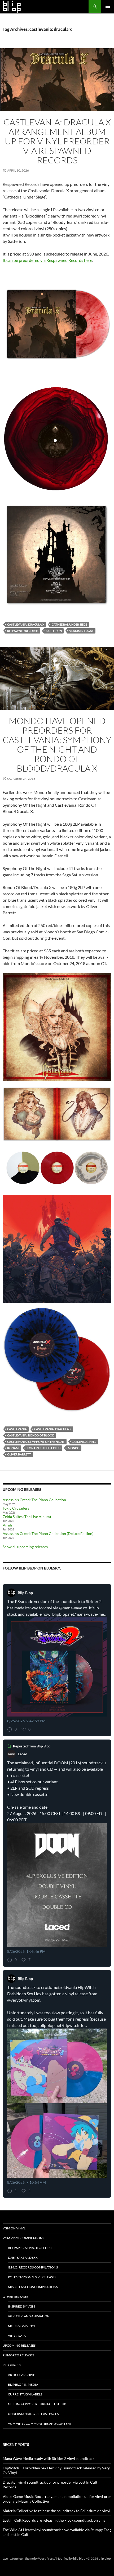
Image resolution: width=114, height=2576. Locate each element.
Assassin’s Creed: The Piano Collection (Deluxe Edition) (48, 1533)
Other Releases (16, 2297)
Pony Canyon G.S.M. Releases (32, 2277)
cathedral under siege (69, 624)
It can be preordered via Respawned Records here (47, 260)
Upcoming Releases (19, 2345)
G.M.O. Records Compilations (33, 2267)
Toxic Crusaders (16, 1508)
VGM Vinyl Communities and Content (40, 2424)
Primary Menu (108, 6)
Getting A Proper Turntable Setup (37, 2404)
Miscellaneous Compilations (33, 2287)
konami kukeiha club (44, 1448)
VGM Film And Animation (29, 2316)
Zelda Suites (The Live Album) (27, 1517)
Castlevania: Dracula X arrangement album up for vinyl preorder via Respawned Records (57, 141)
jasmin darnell (84, 1442)
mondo (74, 1448)
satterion (54, 631)
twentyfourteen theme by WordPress (28, 2558)
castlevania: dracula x (26, 624)
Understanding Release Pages (33, 2414)
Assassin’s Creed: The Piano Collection (34, 1500)
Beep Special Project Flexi (30, 2248)
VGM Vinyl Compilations (23, 2238)
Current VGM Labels (25, 2394)
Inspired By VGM (21, 2306)
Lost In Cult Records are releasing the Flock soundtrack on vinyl (55, 2520)
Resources (12, 2365)
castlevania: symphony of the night (36, 1442)
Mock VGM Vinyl (22, 2326)
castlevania (17, 1429)
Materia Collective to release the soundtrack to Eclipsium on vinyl (56, 2511)
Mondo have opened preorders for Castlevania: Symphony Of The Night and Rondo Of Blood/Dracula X (57, 745)
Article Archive (21, 2375)
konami (13, 1448)
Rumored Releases (18, 2355)
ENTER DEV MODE (16, 2563)
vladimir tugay (81, 631)
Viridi (7, 1525)
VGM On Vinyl (14, 2228)
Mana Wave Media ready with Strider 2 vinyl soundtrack (49, 2458)
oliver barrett (19, 1454)
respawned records (23, 631)
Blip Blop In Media (23, 2384)
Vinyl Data (17, 2336)
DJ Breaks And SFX (23, 2258)
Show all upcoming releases (25, 1547)
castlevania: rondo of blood (31, 1435)
